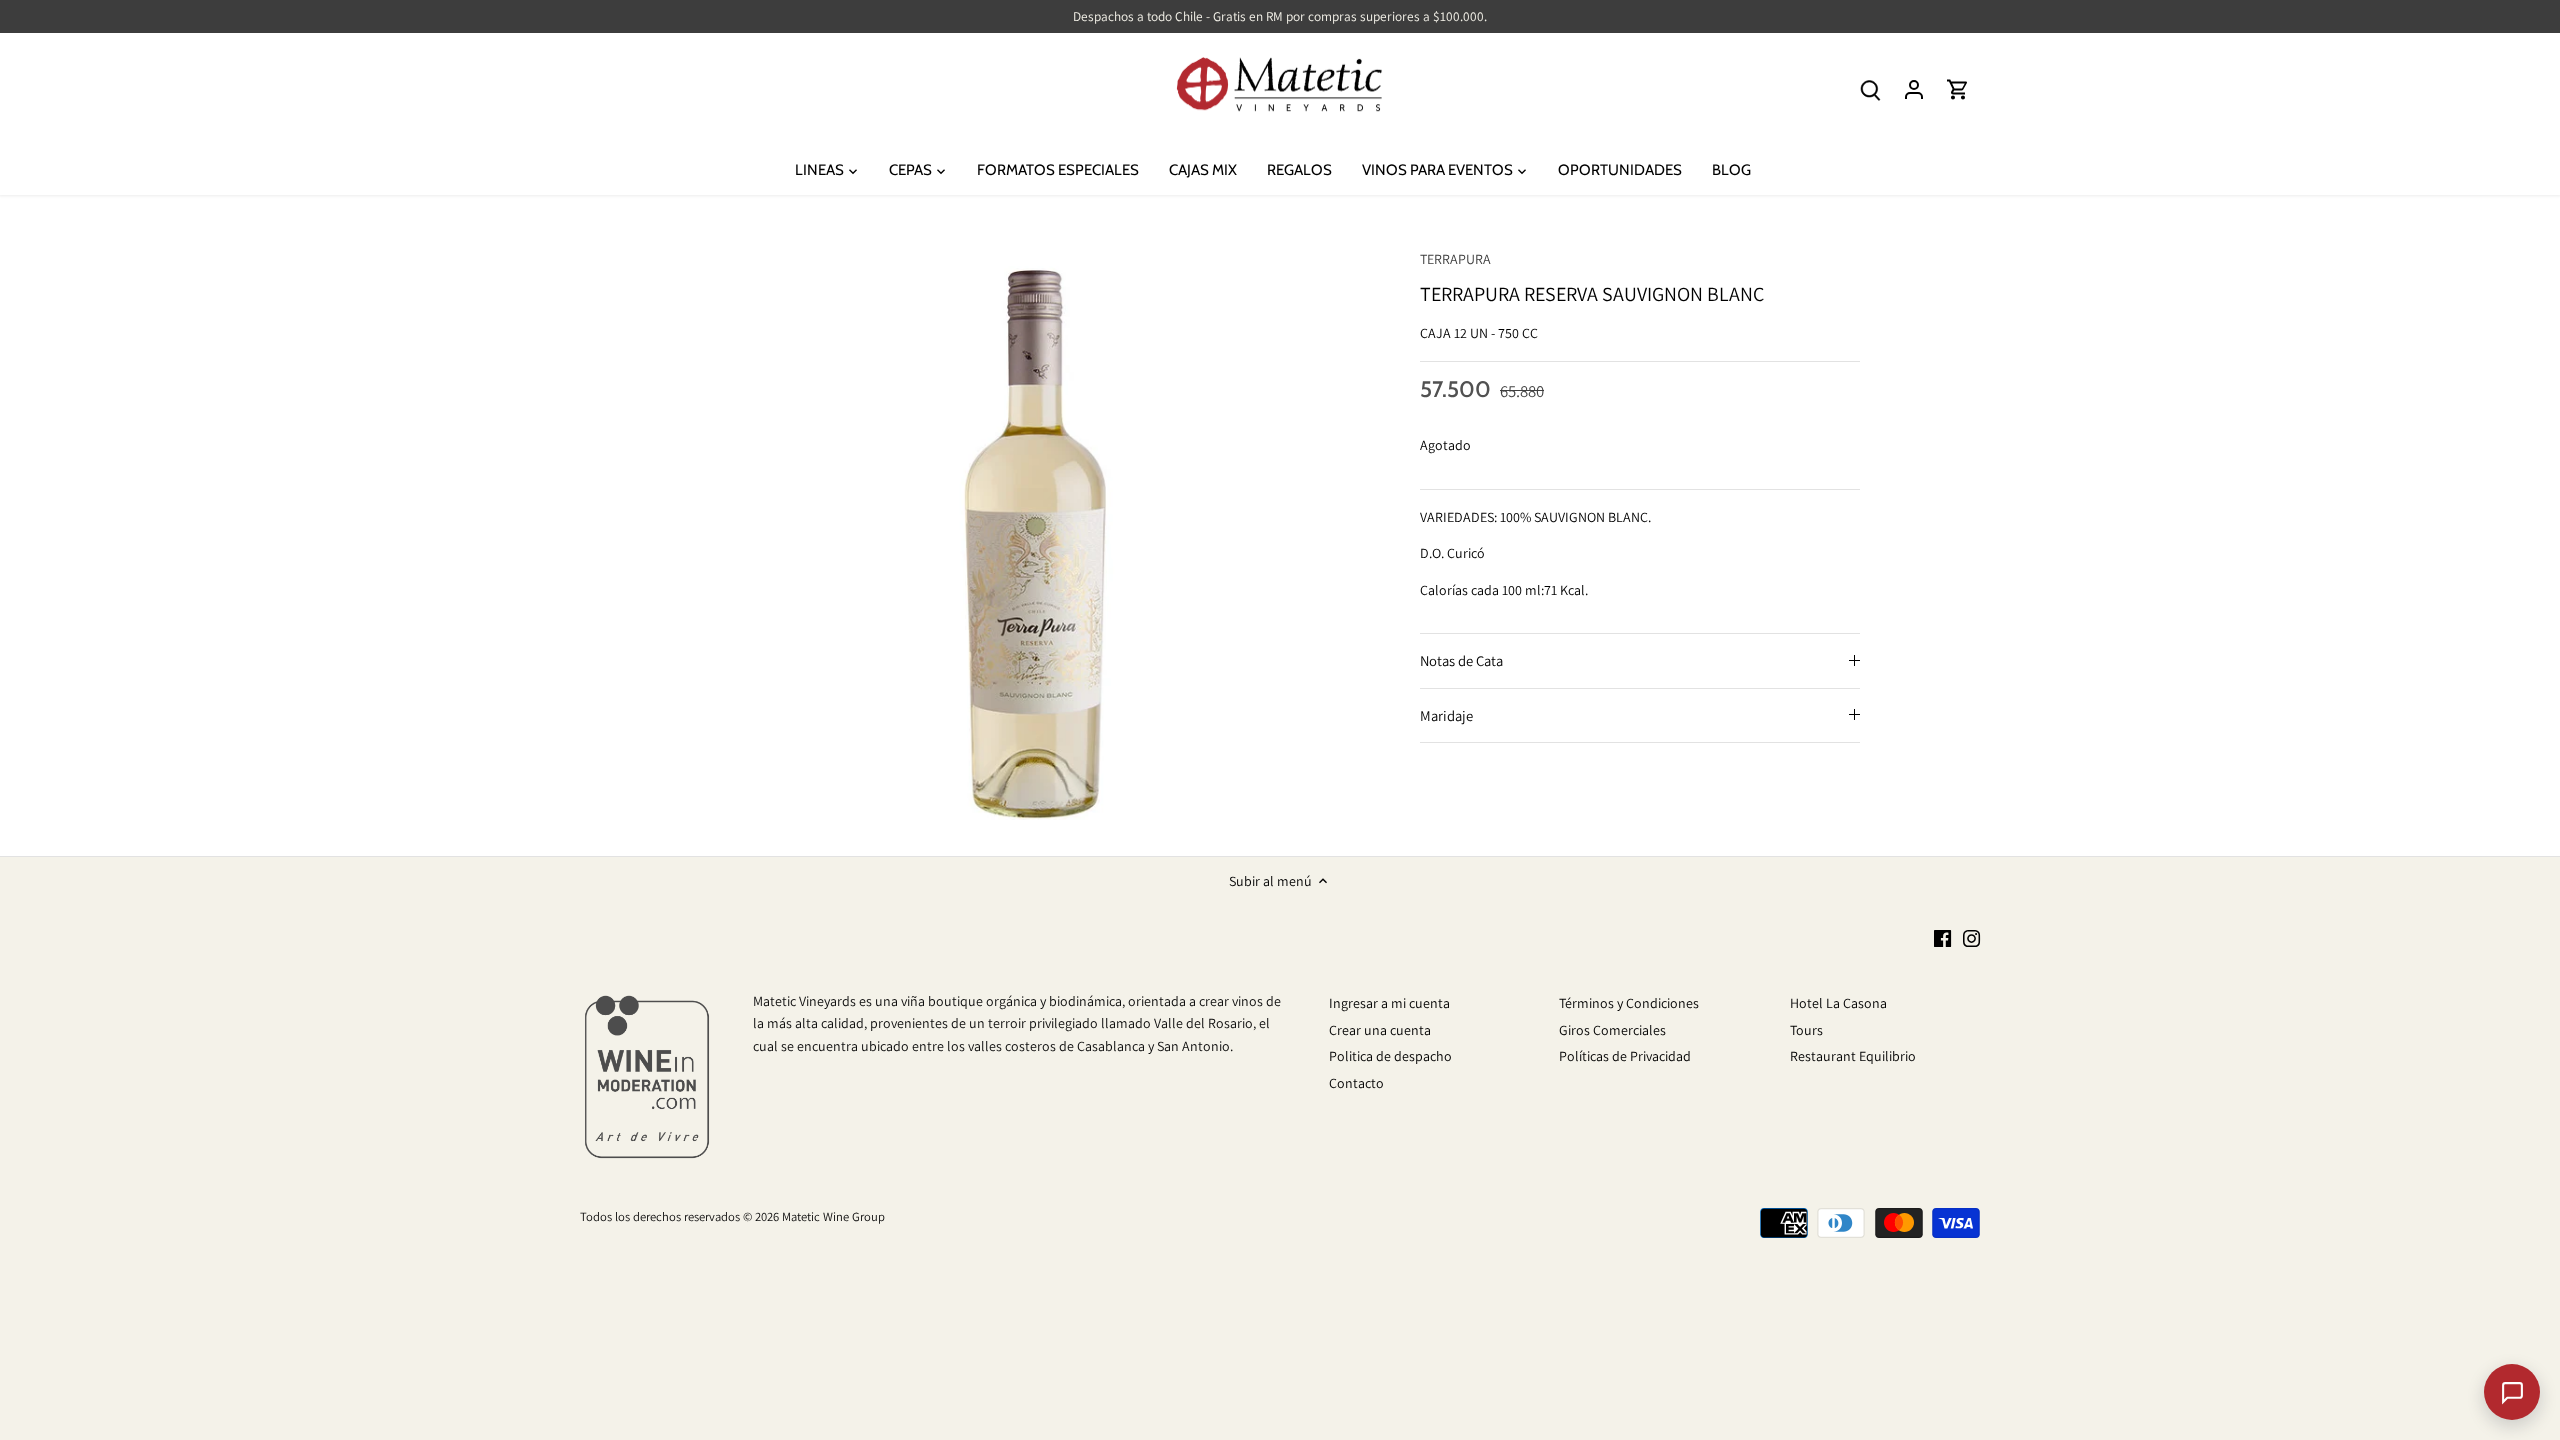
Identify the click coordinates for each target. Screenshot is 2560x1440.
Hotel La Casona (1838, 1003)
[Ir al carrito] (1958, 89)
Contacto (1356, 1083)
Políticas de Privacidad (1625, 1056)
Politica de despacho (1390, 1056)
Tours (1806, 1030)
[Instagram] (1971, 938)
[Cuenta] (1914, 89)
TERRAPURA (1455, 259)
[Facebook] (1942, 938)
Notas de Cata (1461, 660)
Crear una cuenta (1380, 1030)
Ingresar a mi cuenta (1389, 1003)
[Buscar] (1870, 89)
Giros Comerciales (1612, 1030)
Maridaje (1446, 715)
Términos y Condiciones (1629, 1003)
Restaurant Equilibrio (1853, 1056)
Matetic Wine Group (833, 1216)
